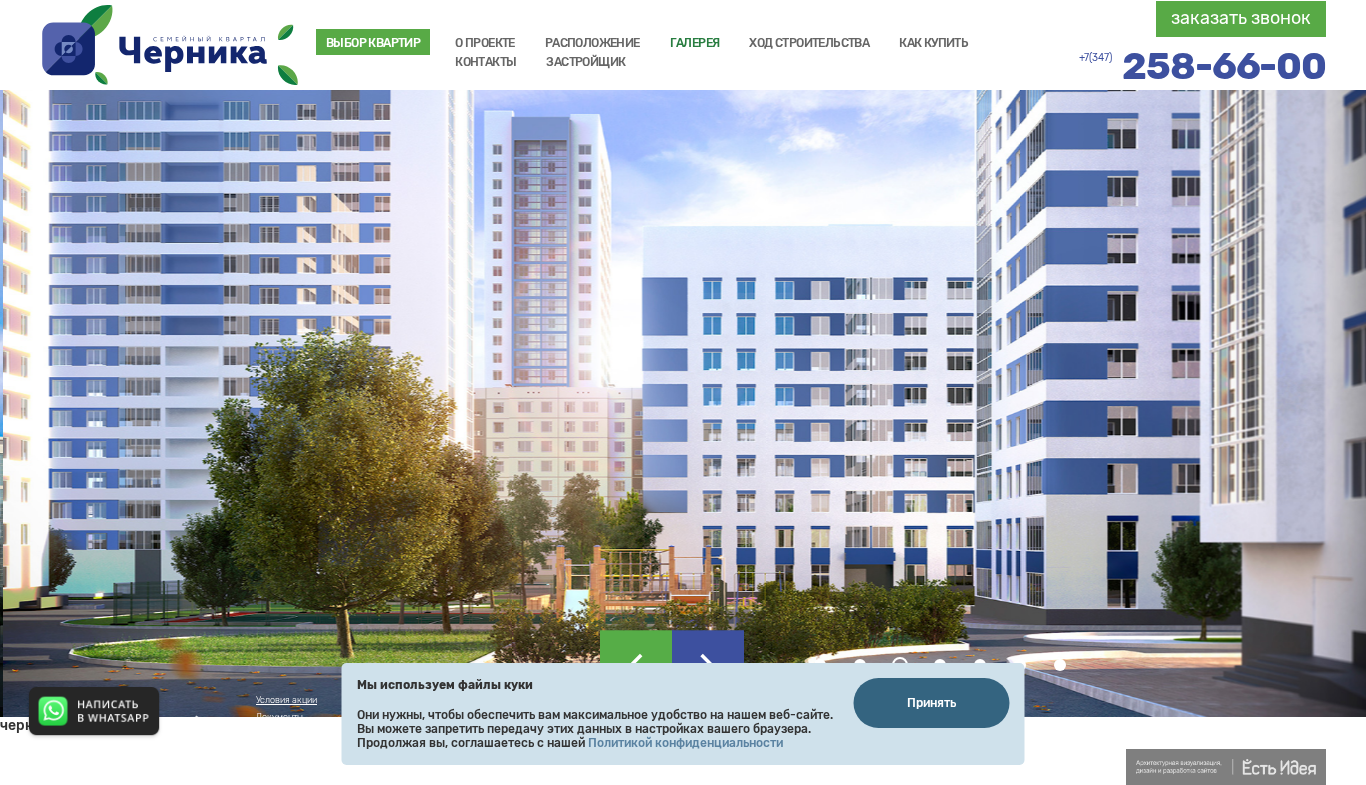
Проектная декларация (304, 768)
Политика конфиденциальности (321, 734)
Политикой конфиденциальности (685, 743)
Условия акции (286, 700)
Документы (279, 717)
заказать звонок (1241, 18)
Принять (931, 703)
